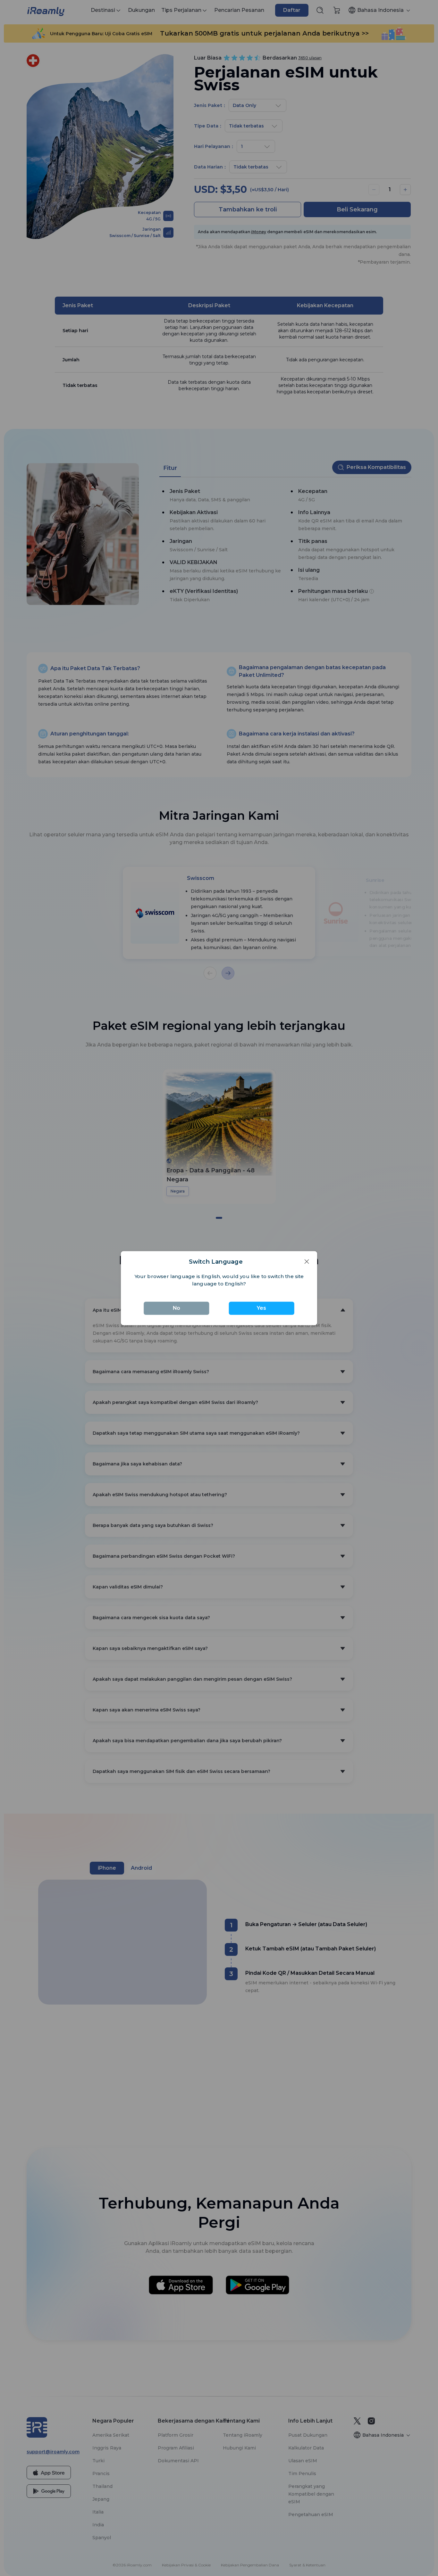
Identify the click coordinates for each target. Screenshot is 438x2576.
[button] (305, 1262)
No (177, 1308)
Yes (261, 1308)
